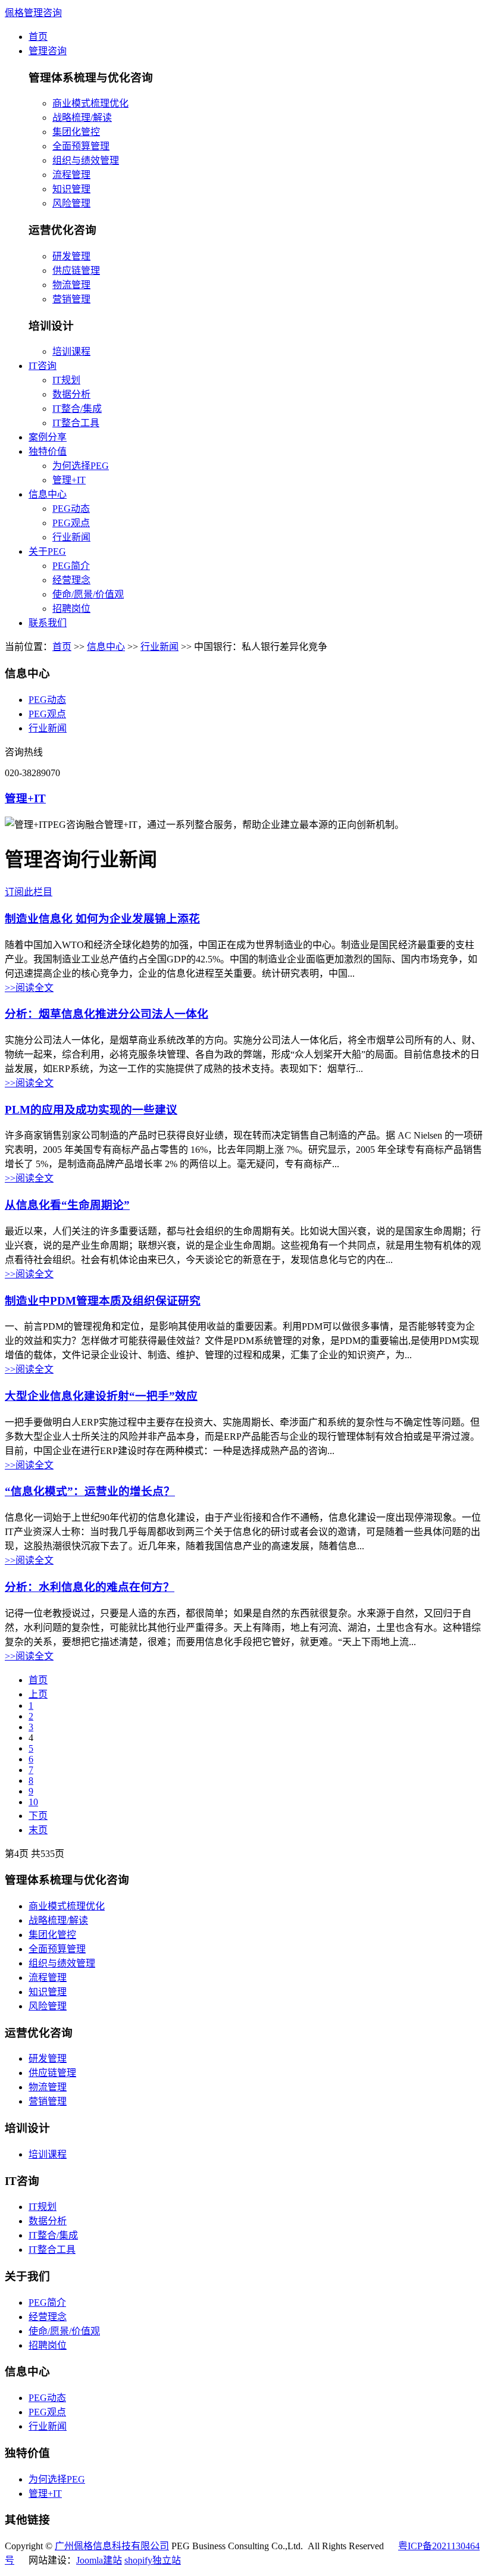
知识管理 (71, 189)
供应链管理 (76, 271)
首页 (38, 37)
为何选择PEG (81, 466)
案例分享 (48, 437)
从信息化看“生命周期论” (67, 1205)
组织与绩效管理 (86, 160)
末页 (38, 1830)
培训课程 (71, 351)
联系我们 (48, 623)
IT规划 (66, 380)
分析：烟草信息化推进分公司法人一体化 (107, 1014)
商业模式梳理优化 (90, 103)
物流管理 (71, 285)
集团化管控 (76, 132)
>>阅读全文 (29, 988)
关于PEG (47, 551)
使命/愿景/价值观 (88, 594)
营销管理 (71, 299)
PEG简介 (71, 566)
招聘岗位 (71, 609)
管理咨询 (48, 51)
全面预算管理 (81, 146)
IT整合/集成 (77, 409)
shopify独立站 (153, 2560)
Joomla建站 (99, 2560)
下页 (38, 1816)
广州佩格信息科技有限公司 (112, 2546)
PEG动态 (71, 509)
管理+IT (69, 480)
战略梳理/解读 (82, 118)
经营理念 (71, 580)
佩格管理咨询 (33, 13)
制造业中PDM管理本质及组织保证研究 (103, 1301)
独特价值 (48, 451)
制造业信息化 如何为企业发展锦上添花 (102, 919)
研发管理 (71, 256)
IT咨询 (43, 366)
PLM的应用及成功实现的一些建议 (91, 1110)
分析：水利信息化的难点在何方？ (90, 1587)
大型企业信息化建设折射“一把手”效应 (101, 1396)
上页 (38, 1694)
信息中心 (48, 494)
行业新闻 (71, 537)
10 (33, 1802)
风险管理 (71, 203)
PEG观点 (71, 523)
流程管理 (71, 175)
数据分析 (71, 394)
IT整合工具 (76, 423)
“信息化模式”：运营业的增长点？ (90, 1491)
